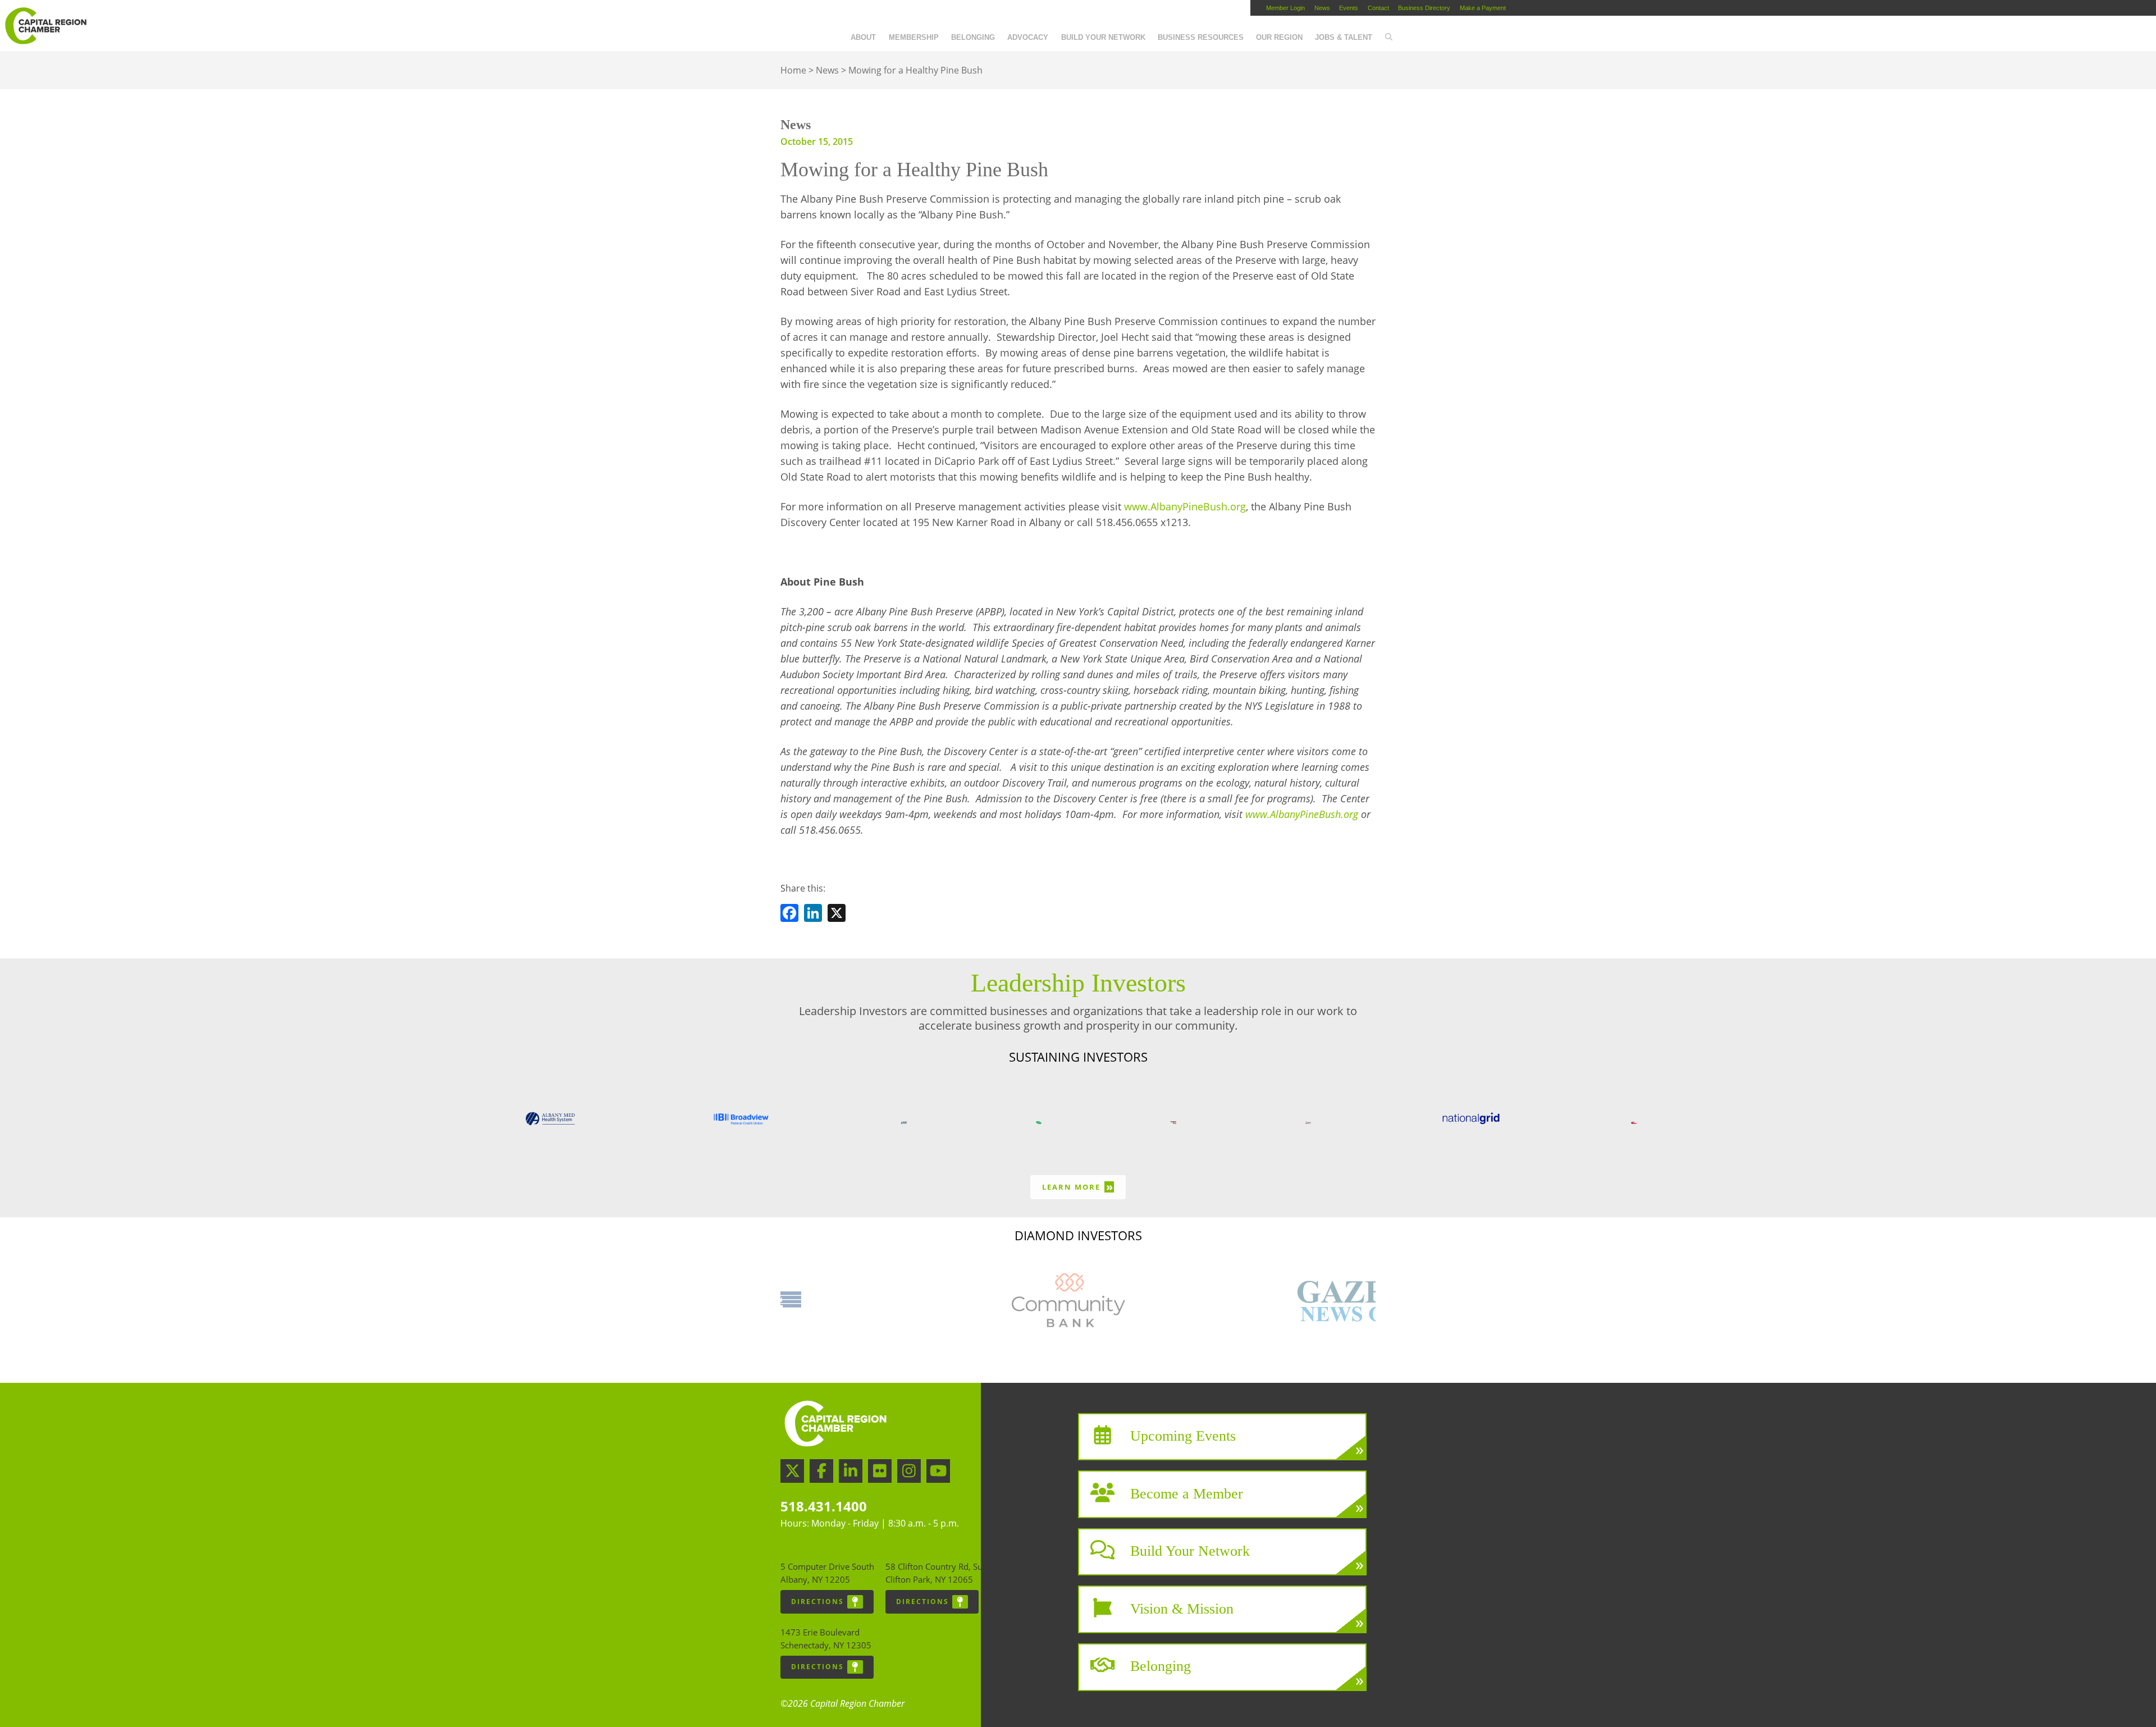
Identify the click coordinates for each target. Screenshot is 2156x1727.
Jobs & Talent (1344, 37)
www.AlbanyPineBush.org (1185, 506)
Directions (817, 1602)
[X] (837, 915)
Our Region (1279, 37)
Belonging (973, 37)
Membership (914, 37)
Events (1349, 8)
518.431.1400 (824, 1506)
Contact (1378, 8)
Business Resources (1201, 37)
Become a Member (1187, 1493)
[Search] (1388, 38)
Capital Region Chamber (45, 26)
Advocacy (1028, 37)
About (863, 37)
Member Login (1285, 8)
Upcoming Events (1183, 1436)
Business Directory (1424, 8)
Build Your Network (1103, 37)
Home (793, 70)
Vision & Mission (1182, 1608)
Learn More (1078, 1187)
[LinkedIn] (813, 915)
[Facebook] (789, 915)
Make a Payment (1483, 8)
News (1322, 8)
